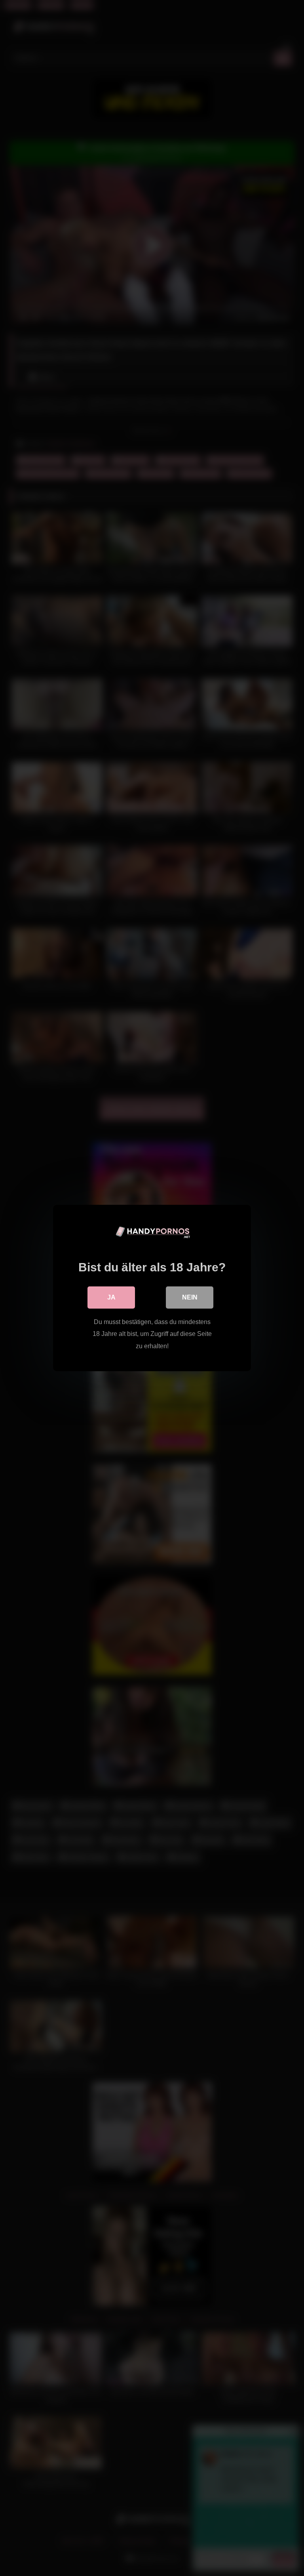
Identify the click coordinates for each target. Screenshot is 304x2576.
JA (111, 1297)
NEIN (190, 1297)
